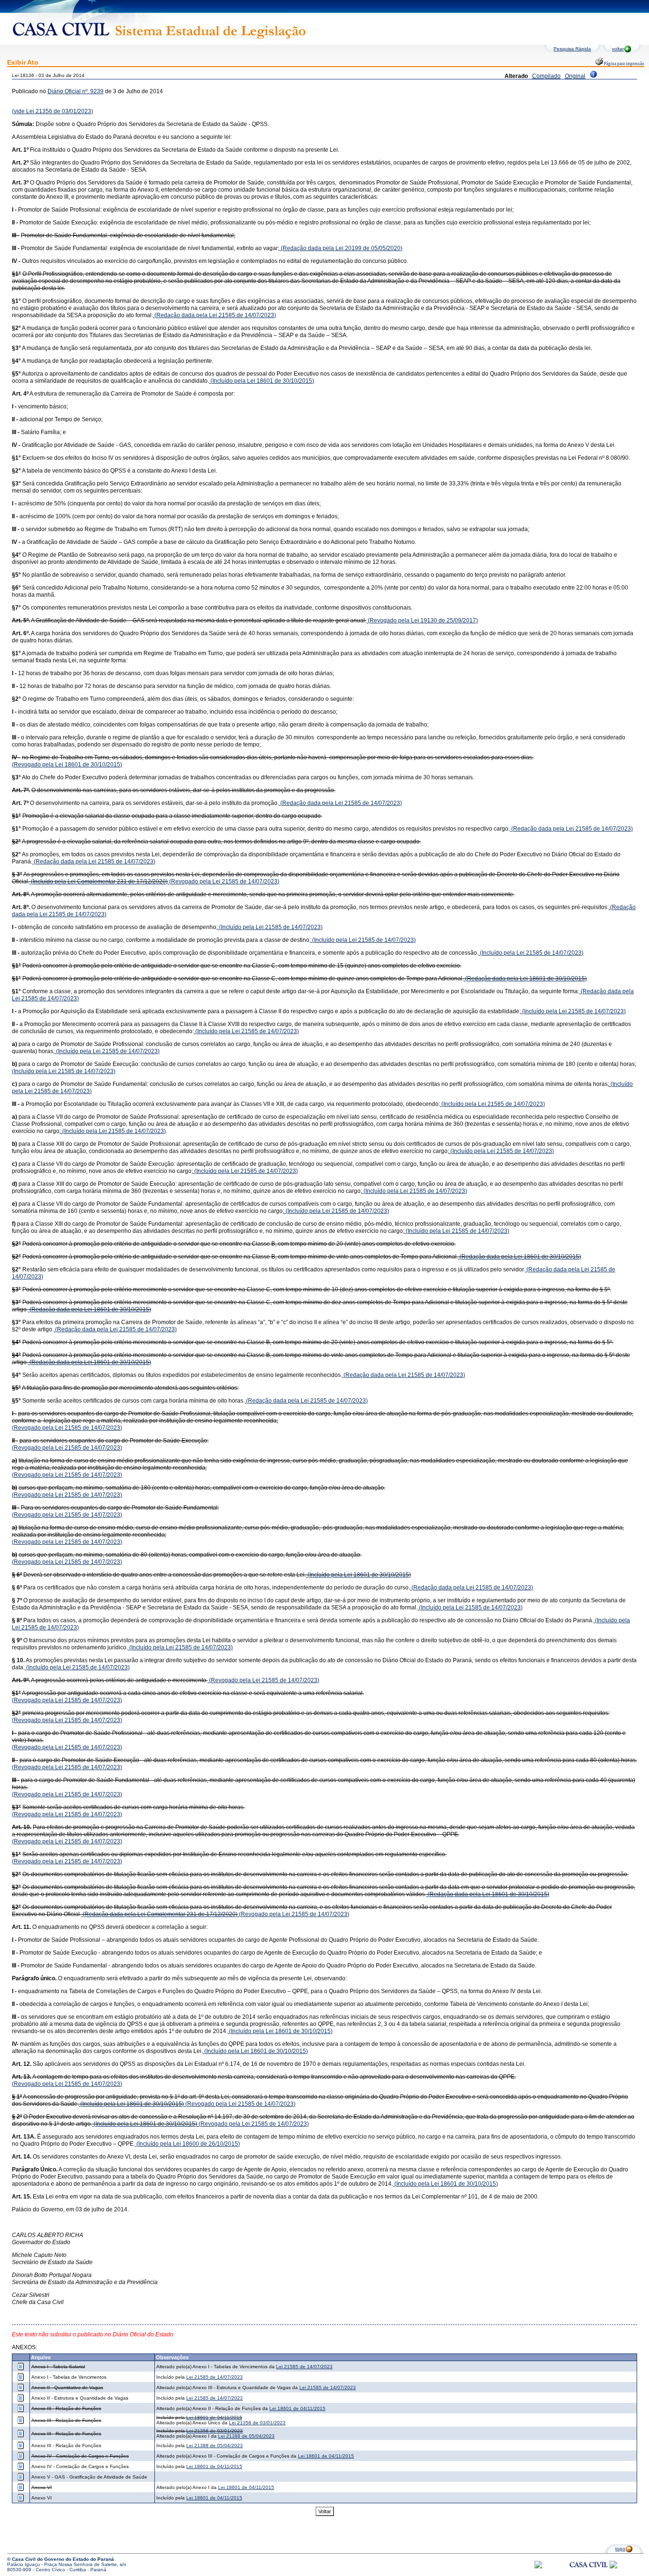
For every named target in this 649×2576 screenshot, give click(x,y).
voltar (618, 49)
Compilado (546, 76)
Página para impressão (624, 64)
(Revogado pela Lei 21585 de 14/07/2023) (224, 881)
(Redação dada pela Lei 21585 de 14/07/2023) (215, 315)
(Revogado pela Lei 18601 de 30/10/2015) (67, 765)
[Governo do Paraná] (613, 2567)
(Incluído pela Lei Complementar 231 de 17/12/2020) (99, 881)
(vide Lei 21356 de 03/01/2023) (52, 111)
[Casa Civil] (589, 2573)
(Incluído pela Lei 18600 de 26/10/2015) (187, 2144)
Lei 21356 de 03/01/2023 (257, 2423)
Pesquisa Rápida (572, 49)
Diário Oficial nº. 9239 (76, 91)
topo (620, 2549)
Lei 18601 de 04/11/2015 (297, 2408)
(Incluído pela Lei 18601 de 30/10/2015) (262, 381)
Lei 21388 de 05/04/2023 (246, 2436)
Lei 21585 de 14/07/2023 (304, 2367)
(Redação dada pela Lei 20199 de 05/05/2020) (341, 248)
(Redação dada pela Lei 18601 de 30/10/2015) (525, 978)
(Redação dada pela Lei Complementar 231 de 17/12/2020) (159, 1914)
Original (575, 76)
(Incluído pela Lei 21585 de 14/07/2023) (270, 927)
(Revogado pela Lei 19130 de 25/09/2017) (422, 620)
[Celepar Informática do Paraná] (538, 2567)
